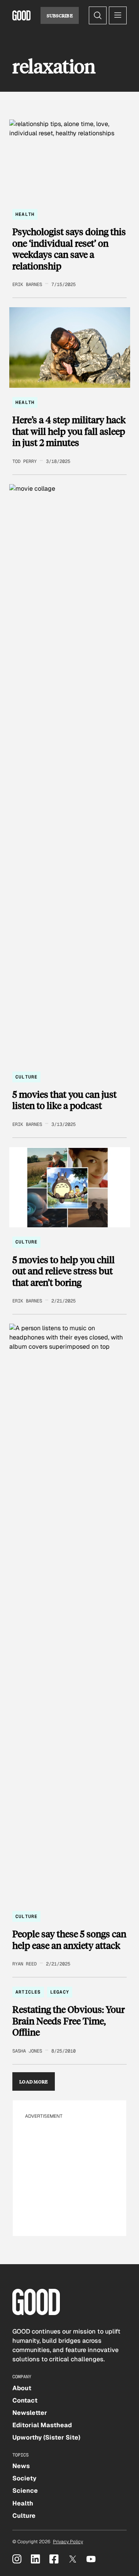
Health (25, 214)
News (21, 2466)
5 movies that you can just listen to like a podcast (64, 1100)
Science (25, 2491)
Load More (34, 2081)
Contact (25, 2400)
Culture (26, 1077)
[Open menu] (118, 15)
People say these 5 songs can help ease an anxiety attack (69, 1939)
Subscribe (60, 15)
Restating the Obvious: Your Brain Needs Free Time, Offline (69, 2021)
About (22, 2388)
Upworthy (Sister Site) (46, 2437)
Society (24, 2478)
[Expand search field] (98, 15)
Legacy (60, 1992)
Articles (28, 1992)
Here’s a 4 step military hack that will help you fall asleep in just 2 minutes (69, 431)
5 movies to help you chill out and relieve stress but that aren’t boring (64, 1271)
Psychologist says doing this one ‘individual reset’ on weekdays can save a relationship (69, 249)
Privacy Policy (68, 2542)
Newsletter (30, 2413)
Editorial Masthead (42, 2425)
